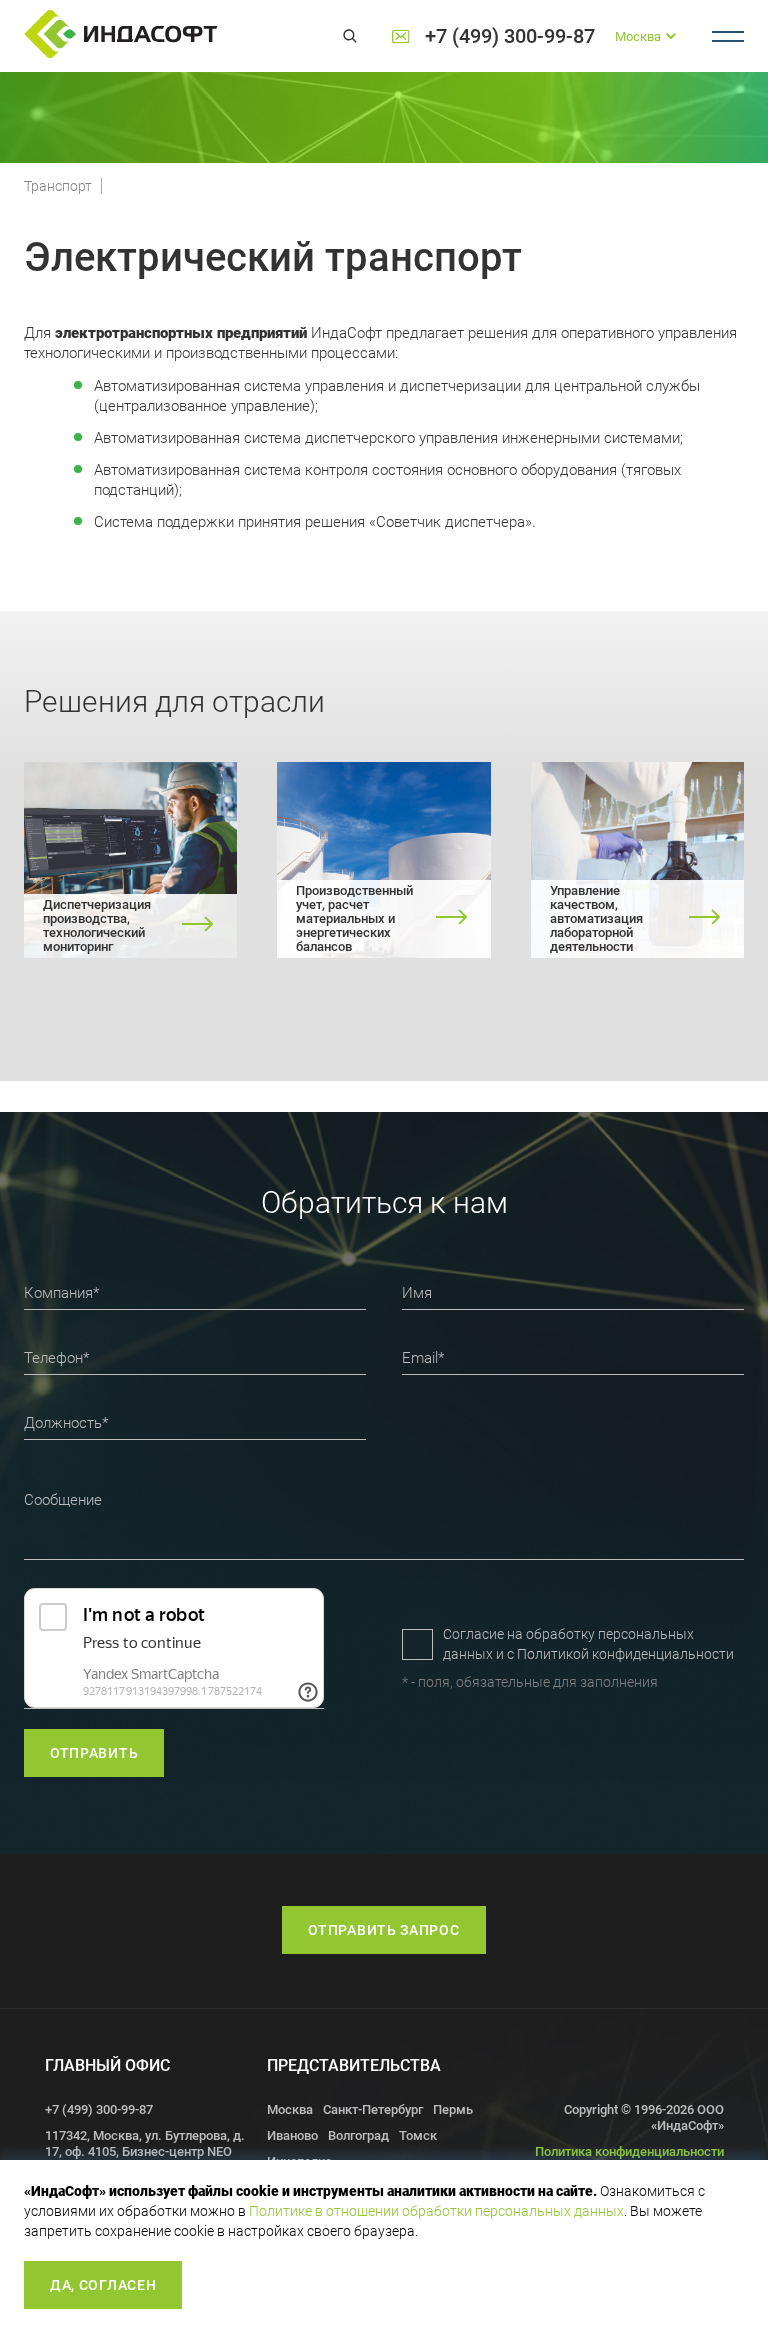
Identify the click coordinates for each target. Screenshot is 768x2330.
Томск (418, 2135)
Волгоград (358, 2135)
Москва (290, 2109)
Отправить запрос (383, 1930)
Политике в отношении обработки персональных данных (436, 2211)
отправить (94, 1753)
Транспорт (58, 186)
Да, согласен (103, 2285)
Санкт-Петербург (373, 2109)
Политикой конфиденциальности (625, 1654)
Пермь (453, 2109)
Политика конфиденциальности (629, 2151)
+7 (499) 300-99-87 (510, 36)
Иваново (292, 2135)
